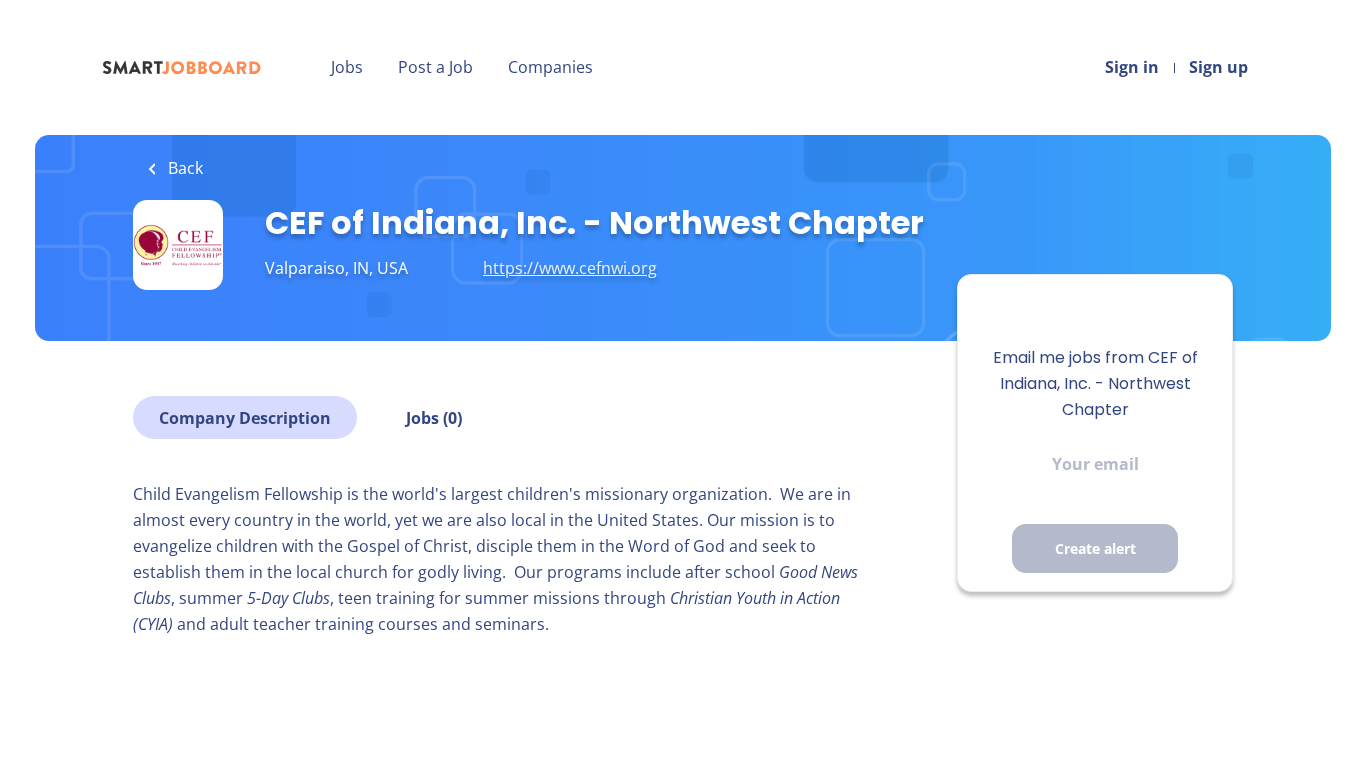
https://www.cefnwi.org (570, 268)
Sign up (1218, 67)
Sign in (1132, 67)
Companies (550, 67)
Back (183, 168)
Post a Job (435, 67)
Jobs (347, 67)
